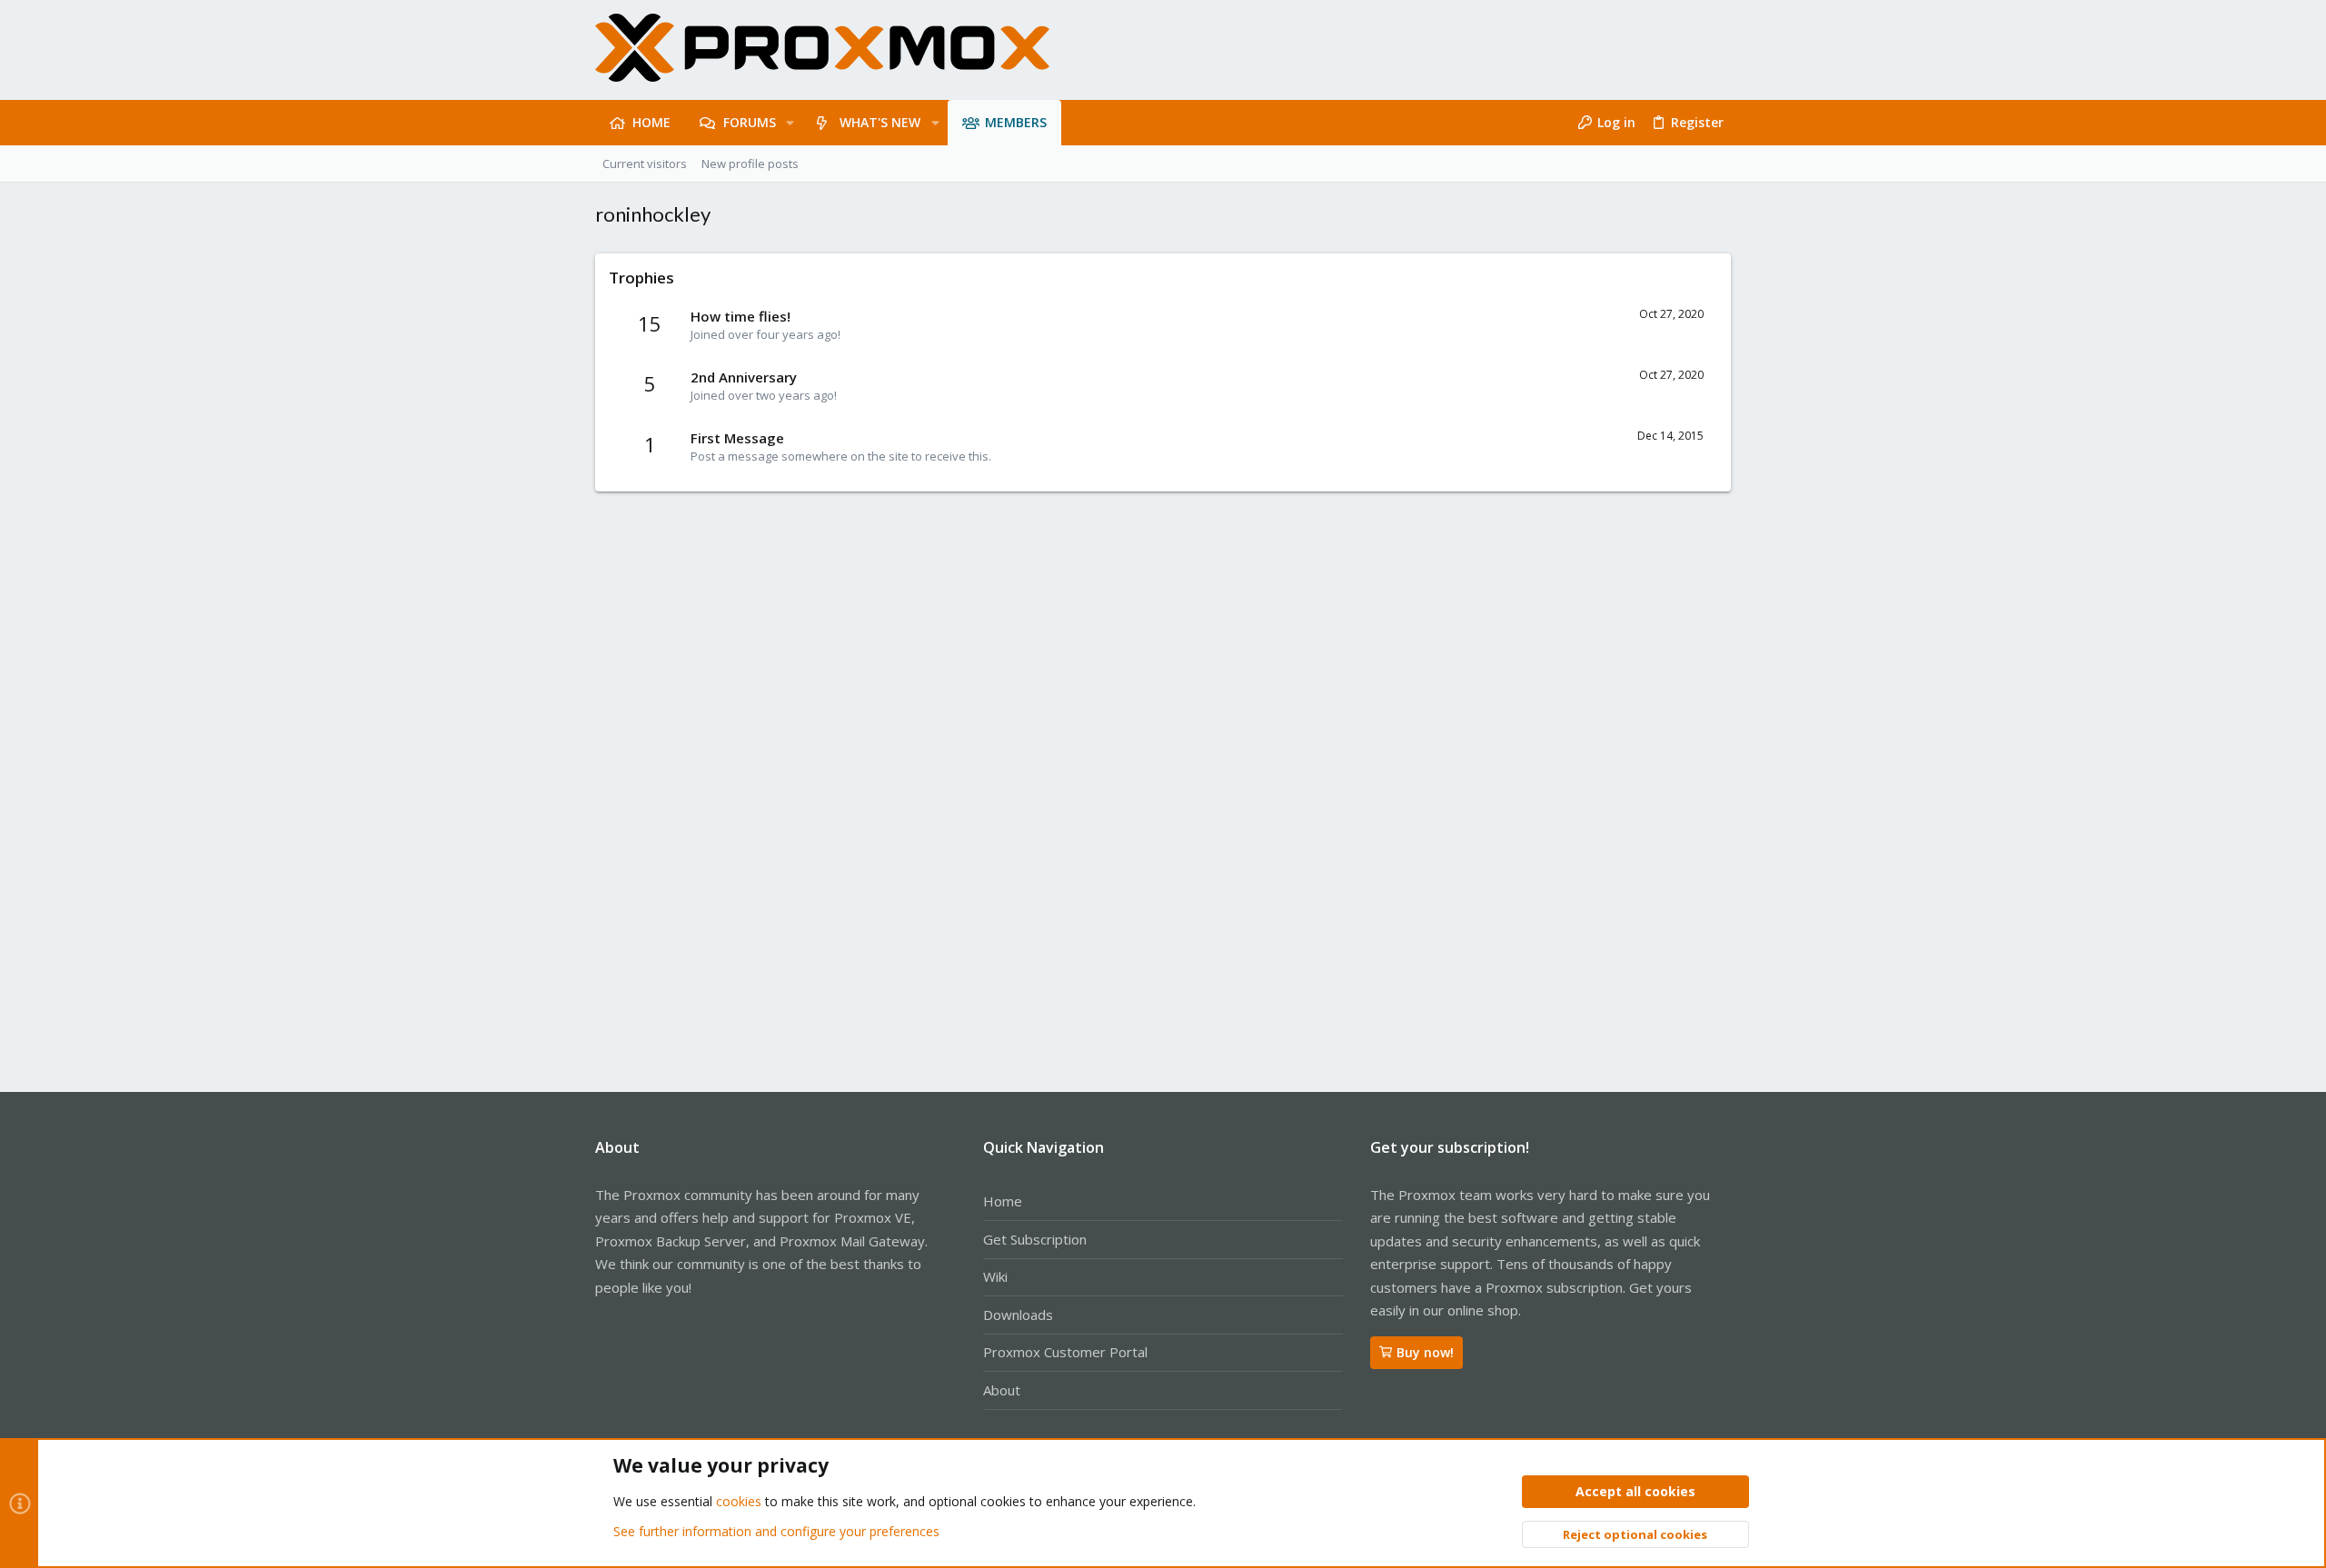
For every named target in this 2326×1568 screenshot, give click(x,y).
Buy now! (1425, 1352)
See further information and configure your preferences (776, 1531)
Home (1003, 1201)
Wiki (995, 1276)
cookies (739, 1501)
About (1002, 1390)
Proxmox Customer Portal (1065, 1352)
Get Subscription (1035, 1239)
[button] (790, 123)
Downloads (1018, 1315)
